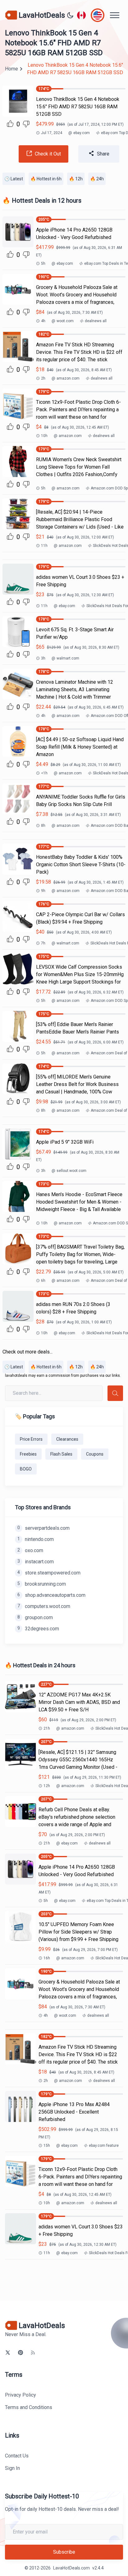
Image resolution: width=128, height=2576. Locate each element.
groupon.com (35, 1617)
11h (44, 546)
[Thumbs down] (26, 124)
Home (11, 69)
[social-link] (8, 2353)
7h (43, 943)
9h (43, 891)
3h (43, 658)
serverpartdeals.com (43, 1528)
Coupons (95, 1454)
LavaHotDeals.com (71, 2568)
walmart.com (65, 658)
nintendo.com (36, 1539)
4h (43, 321)
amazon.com (66, 378)
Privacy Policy (21, 2395)
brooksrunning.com (42, 1584)
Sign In (12, 2468)
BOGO (26, 1469)
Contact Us (17, 2456)
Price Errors (31, 1439)
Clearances (67, 1439)
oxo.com (30, 1550)
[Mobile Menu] (115, 15)
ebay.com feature (104, 2146)
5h (43, 263)
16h (47, 1958)
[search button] (115, 1393)
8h (43, 826)
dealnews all (96, 321)
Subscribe (64, 2552)
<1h (44, 773)
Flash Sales (61, 1454)
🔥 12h (76, 179)
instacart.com (36, 1562)
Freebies (28, 1454)
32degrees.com (38, 1629)
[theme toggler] (70, 15)
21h (47, 1728)
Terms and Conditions (29, 2407)
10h (44, 436)
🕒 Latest (14, 179)
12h (47, 1786)
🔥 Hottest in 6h (46, 179)
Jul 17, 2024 (52, 133)
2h (43, 378)
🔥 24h (97, 179)
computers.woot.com (44, 1606)
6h (43, 1281)
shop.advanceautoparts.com (51, 1595)
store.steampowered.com (49, 1573)
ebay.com (79, 133)
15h (47, 2146)
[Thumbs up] (10, 124)
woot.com (63, 321)
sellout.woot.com (69, 1171)
